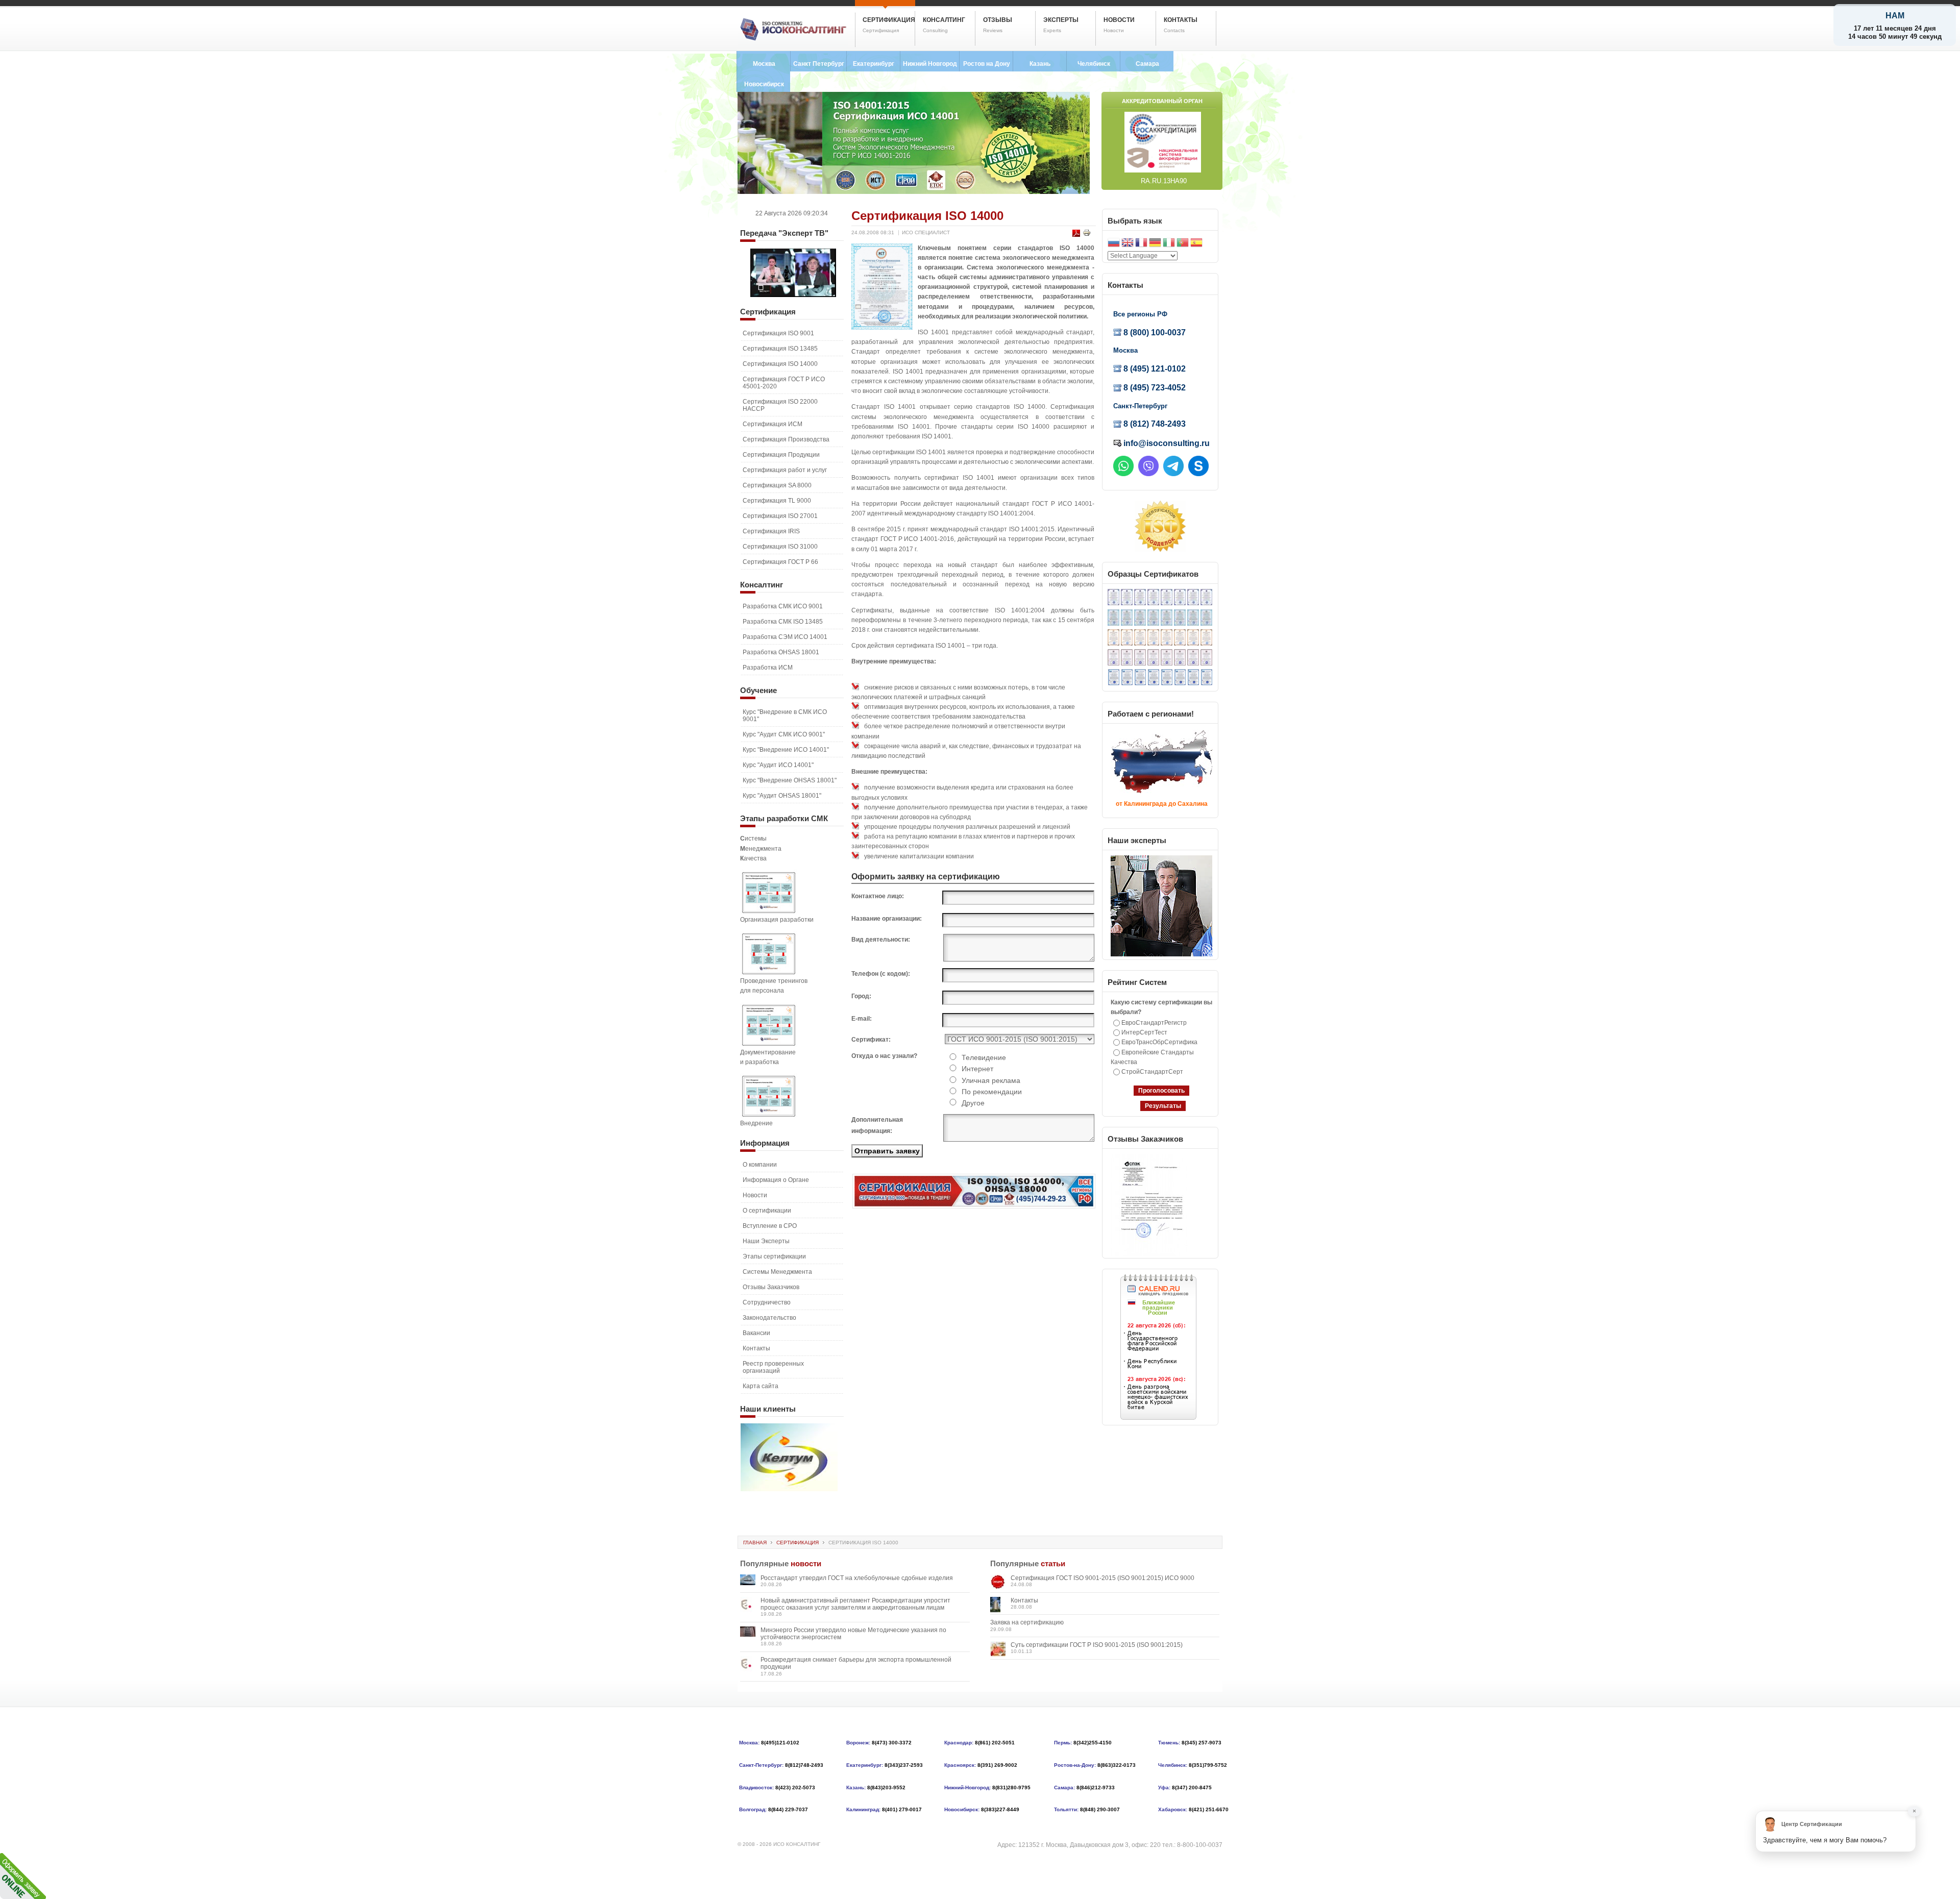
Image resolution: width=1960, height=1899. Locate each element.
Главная (755, 1543)
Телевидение (984, 1057)
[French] (1141, 244)
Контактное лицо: (878, 896)
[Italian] (1169, 244)
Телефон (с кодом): (881, 974)
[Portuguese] (1183, 244)
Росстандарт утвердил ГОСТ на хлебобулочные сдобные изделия (857, 1578)
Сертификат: (871, 1040)
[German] (1155, 244)
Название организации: (887, 919)
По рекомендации (992, 1092)
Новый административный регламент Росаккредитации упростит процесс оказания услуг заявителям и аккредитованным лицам (855, 1604)
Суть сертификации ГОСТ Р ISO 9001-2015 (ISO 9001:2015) (1097, 1645)
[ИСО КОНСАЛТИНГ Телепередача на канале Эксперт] (793, 295)
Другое (973, 1103)
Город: (861, 996)
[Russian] (1114, 244)
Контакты (1024, 1600)
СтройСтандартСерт (1152, 1072)
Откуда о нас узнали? (884, 1056)
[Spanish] (1196, 244)
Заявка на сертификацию (1027, 1622)
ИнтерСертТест (1144, 1032)
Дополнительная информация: (877, 1125)
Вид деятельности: (881, 940)
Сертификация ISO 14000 (927, 216)
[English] (1128, 244)
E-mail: (862, 1019)
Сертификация (798, 1543)
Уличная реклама (991, 1080)
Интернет (977, 1069)
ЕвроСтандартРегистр (1154, 1023)
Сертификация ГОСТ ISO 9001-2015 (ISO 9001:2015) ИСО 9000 (1102, 1578)
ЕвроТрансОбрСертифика (1159, 1042)
